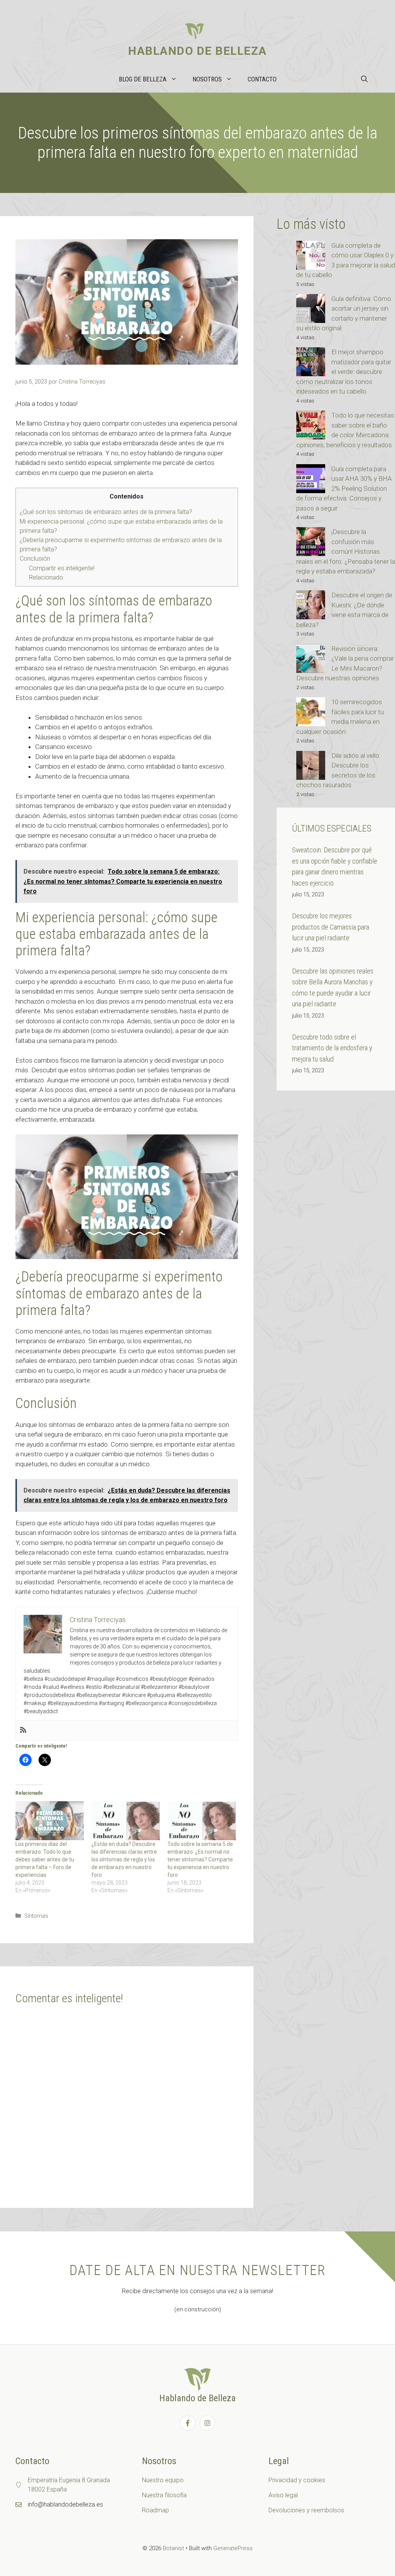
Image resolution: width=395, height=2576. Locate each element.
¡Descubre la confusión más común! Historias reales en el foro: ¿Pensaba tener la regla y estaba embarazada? (346, 551)
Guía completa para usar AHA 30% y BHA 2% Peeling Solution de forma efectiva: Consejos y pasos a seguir (344, 488)
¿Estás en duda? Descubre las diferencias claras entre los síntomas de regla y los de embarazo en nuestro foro (124, 1859)
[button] (364, 79)
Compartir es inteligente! (62, 568)
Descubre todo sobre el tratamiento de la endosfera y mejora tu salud (332, 1048)
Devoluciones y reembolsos (306, 2510)
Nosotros (207, 79)
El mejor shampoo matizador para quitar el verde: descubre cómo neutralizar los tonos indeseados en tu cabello (344, 372)
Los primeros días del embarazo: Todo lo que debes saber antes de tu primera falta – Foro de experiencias (45, 1859)
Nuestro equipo (163, 2480)
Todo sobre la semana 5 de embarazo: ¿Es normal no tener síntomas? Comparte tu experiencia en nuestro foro (200, 1859)
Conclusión (35, 559)
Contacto (262, 79)
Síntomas (36, 1916)
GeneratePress (233, 2548)
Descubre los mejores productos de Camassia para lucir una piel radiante (331, 927)
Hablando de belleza (197, 51)
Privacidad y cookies (297, 2480)
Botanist (173, 2548)
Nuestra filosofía (164, 2495)
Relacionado (46, 577)
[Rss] (23, 1730)
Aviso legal (283, 2495)
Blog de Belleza (143, 79)
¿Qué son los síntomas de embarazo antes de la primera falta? (106, 512)
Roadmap (155, 2510)
